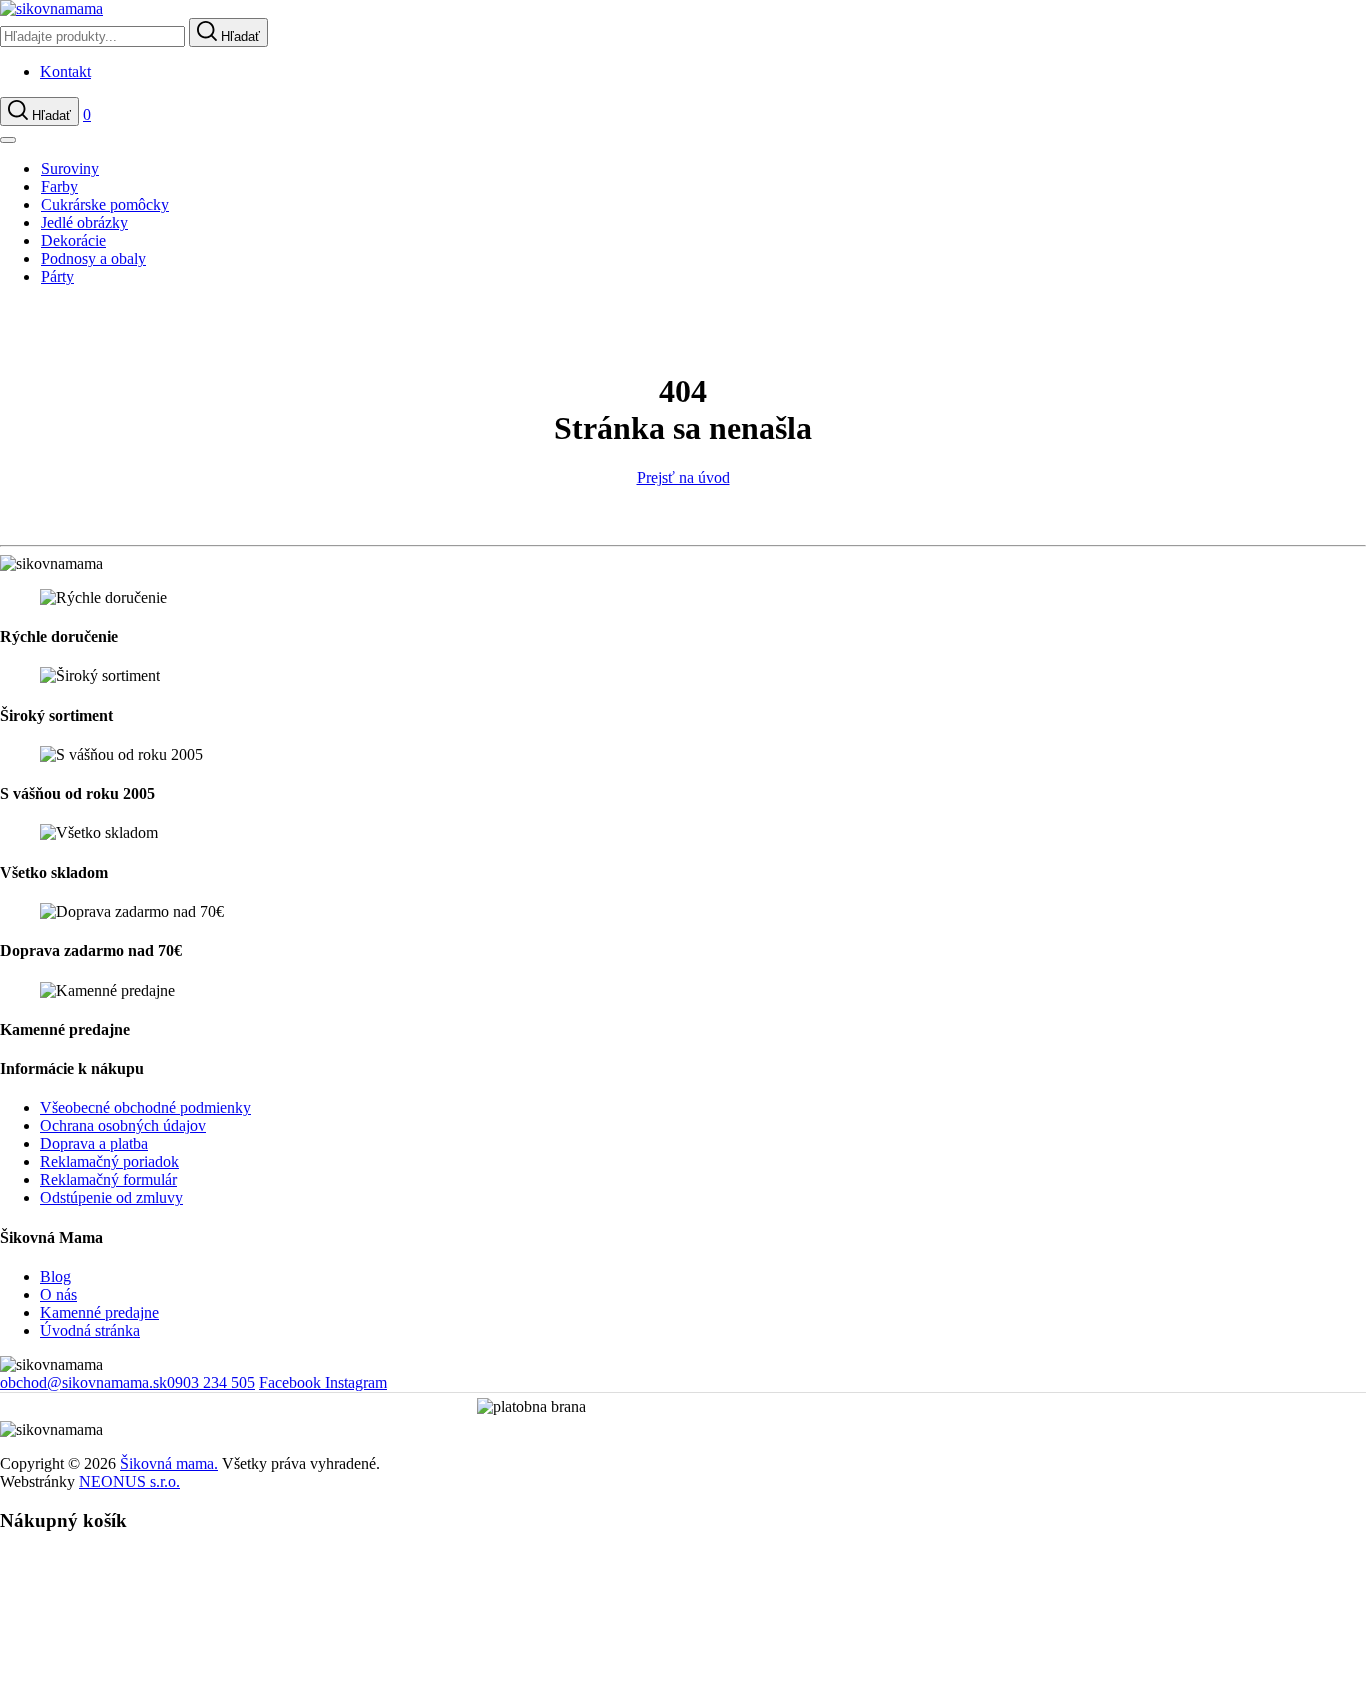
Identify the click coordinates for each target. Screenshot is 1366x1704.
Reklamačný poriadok (109, 1161)
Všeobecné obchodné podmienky (145, 1107)
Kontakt (65, 71)
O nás (58, 1294)
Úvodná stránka (90, 1330)
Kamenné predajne (99, 1312)
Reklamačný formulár (108, 1179)
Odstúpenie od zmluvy (111, 1197)
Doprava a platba (94, 1143)
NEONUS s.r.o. (129, 1481)
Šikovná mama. (169, 1463)
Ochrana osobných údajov (123, 1125)
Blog (55, 1276)
